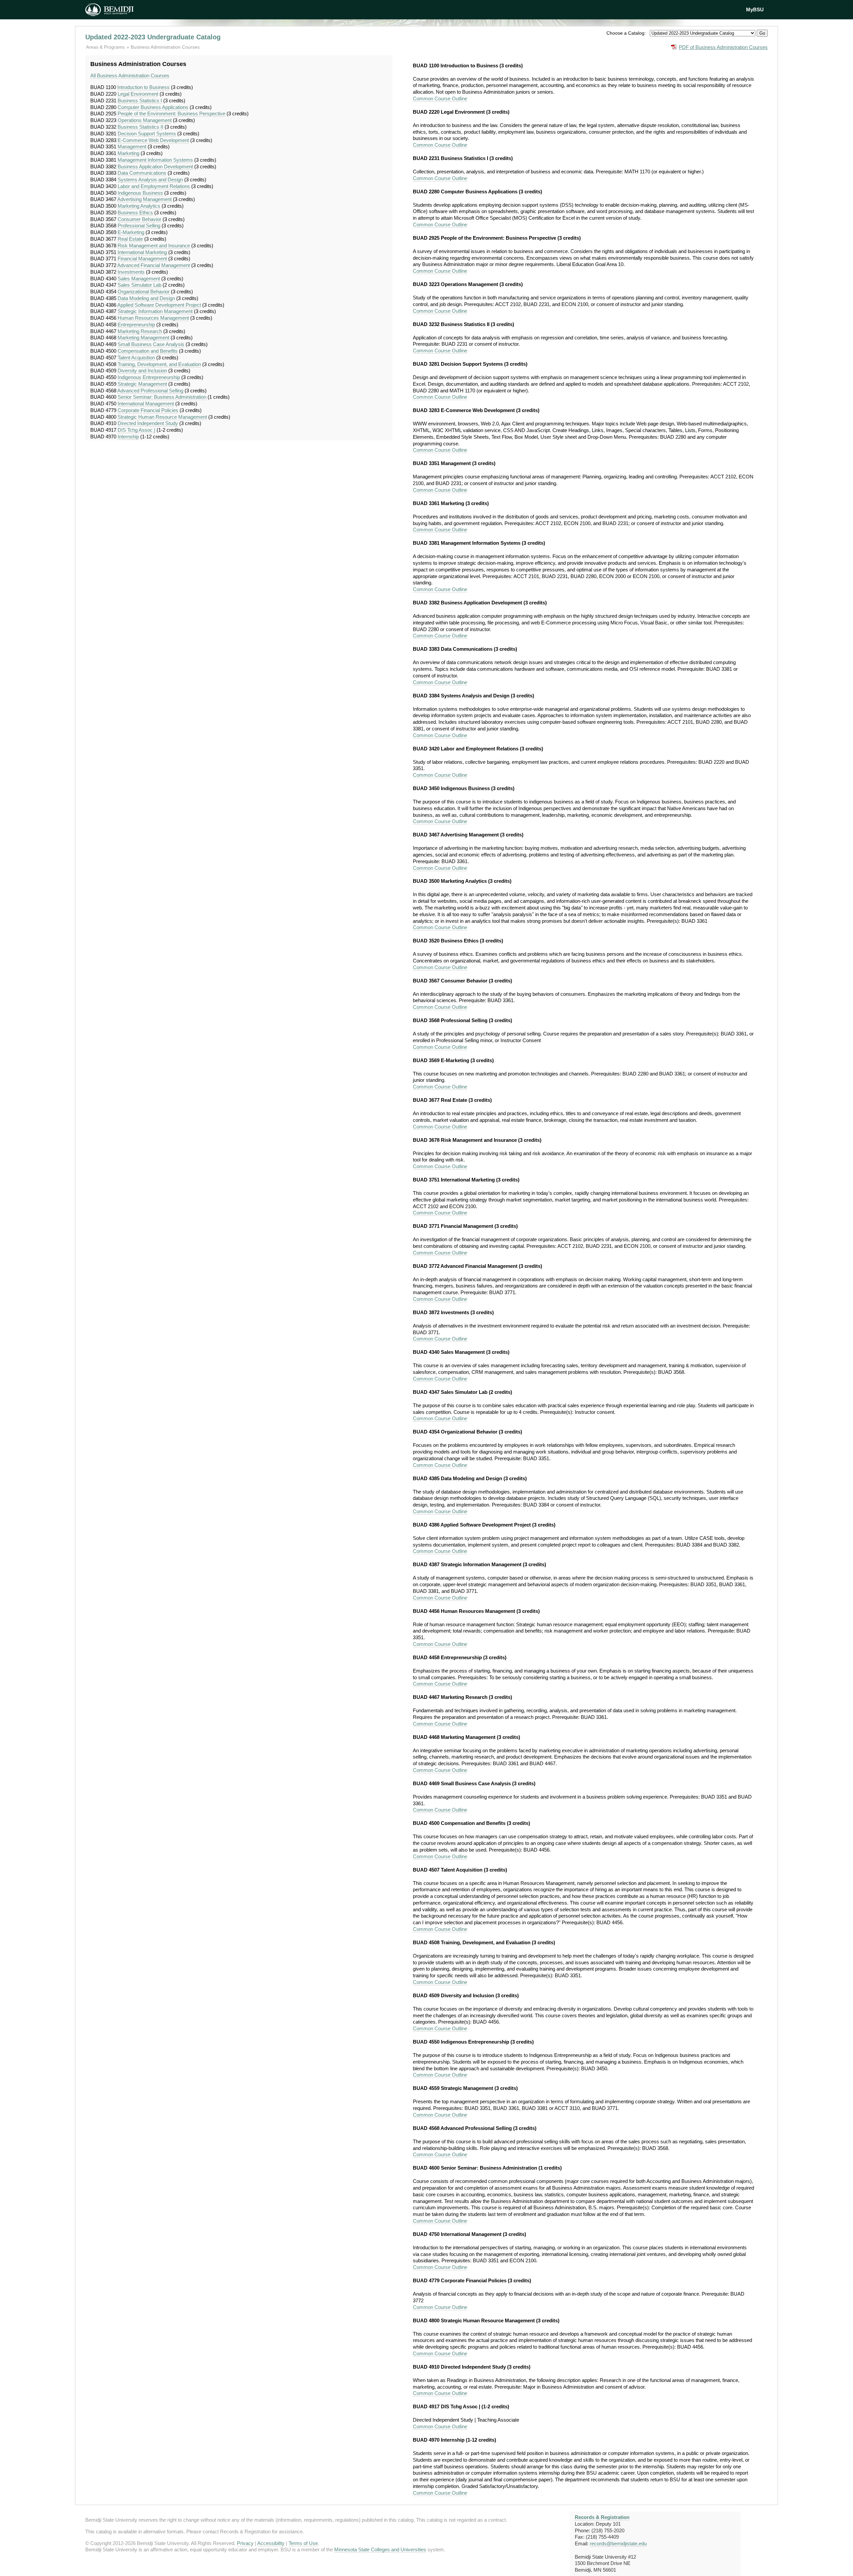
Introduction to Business (143, 87)
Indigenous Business (140, 193)
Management (132, 147)
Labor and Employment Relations (154, 186)
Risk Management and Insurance (154, 246)
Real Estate (130, 239)
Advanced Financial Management (154, 265)
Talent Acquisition (136, 358)
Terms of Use (303, 2543)
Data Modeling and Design (146, 298)
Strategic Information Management (155, 311)
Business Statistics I (140, 101)
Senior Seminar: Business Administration (162, 397)
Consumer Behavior (139, 219)
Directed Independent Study (148, 423)
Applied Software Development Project (159, 305)
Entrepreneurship (136, 325)
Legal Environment (138, 94)
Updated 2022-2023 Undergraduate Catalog (153, 37)
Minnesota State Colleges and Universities (380, 2549)
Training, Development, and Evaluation (159, 364)
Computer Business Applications (153, 107)
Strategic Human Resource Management (162, 417)
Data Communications (142, 173)
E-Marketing (131, 232)
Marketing (128, 153)
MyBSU (755, 10)
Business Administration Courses (165, 47)
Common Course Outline (440, 99)
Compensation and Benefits (148, 351)
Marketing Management (143, 338)
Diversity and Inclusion (142, 371)
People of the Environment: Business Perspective (171, 114)
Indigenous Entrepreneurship (149, 377)
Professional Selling (139, 226)
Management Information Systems (155, 160)
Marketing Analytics (139, 206)
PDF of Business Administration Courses (723, 47)
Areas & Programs (106, 47)
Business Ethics (135, 213)
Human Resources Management (153, 318)
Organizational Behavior (144, 292)
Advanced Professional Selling (150, 391)
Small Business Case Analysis (151, 344)
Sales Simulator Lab (139, 285)
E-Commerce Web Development (153, 140)
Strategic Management (142, 384)
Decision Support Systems (147, 134)
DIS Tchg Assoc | (136, 430)
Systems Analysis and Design (150, 180)
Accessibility (271, 2543)
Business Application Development (155, 167)
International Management (146, 404)
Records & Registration (602, 2517)
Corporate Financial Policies (148, 410)
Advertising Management (144, 199)
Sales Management (139, 279)
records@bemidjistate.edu (618, 2543)
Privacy (245, 2543)
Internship (128, 437)
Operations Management (145, 120)
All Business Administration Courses (130, 76)
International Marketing (142, 252)
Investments (131, 272)
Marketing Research (140, 331)
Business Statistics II (140, 127)
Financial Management (142, 259)
